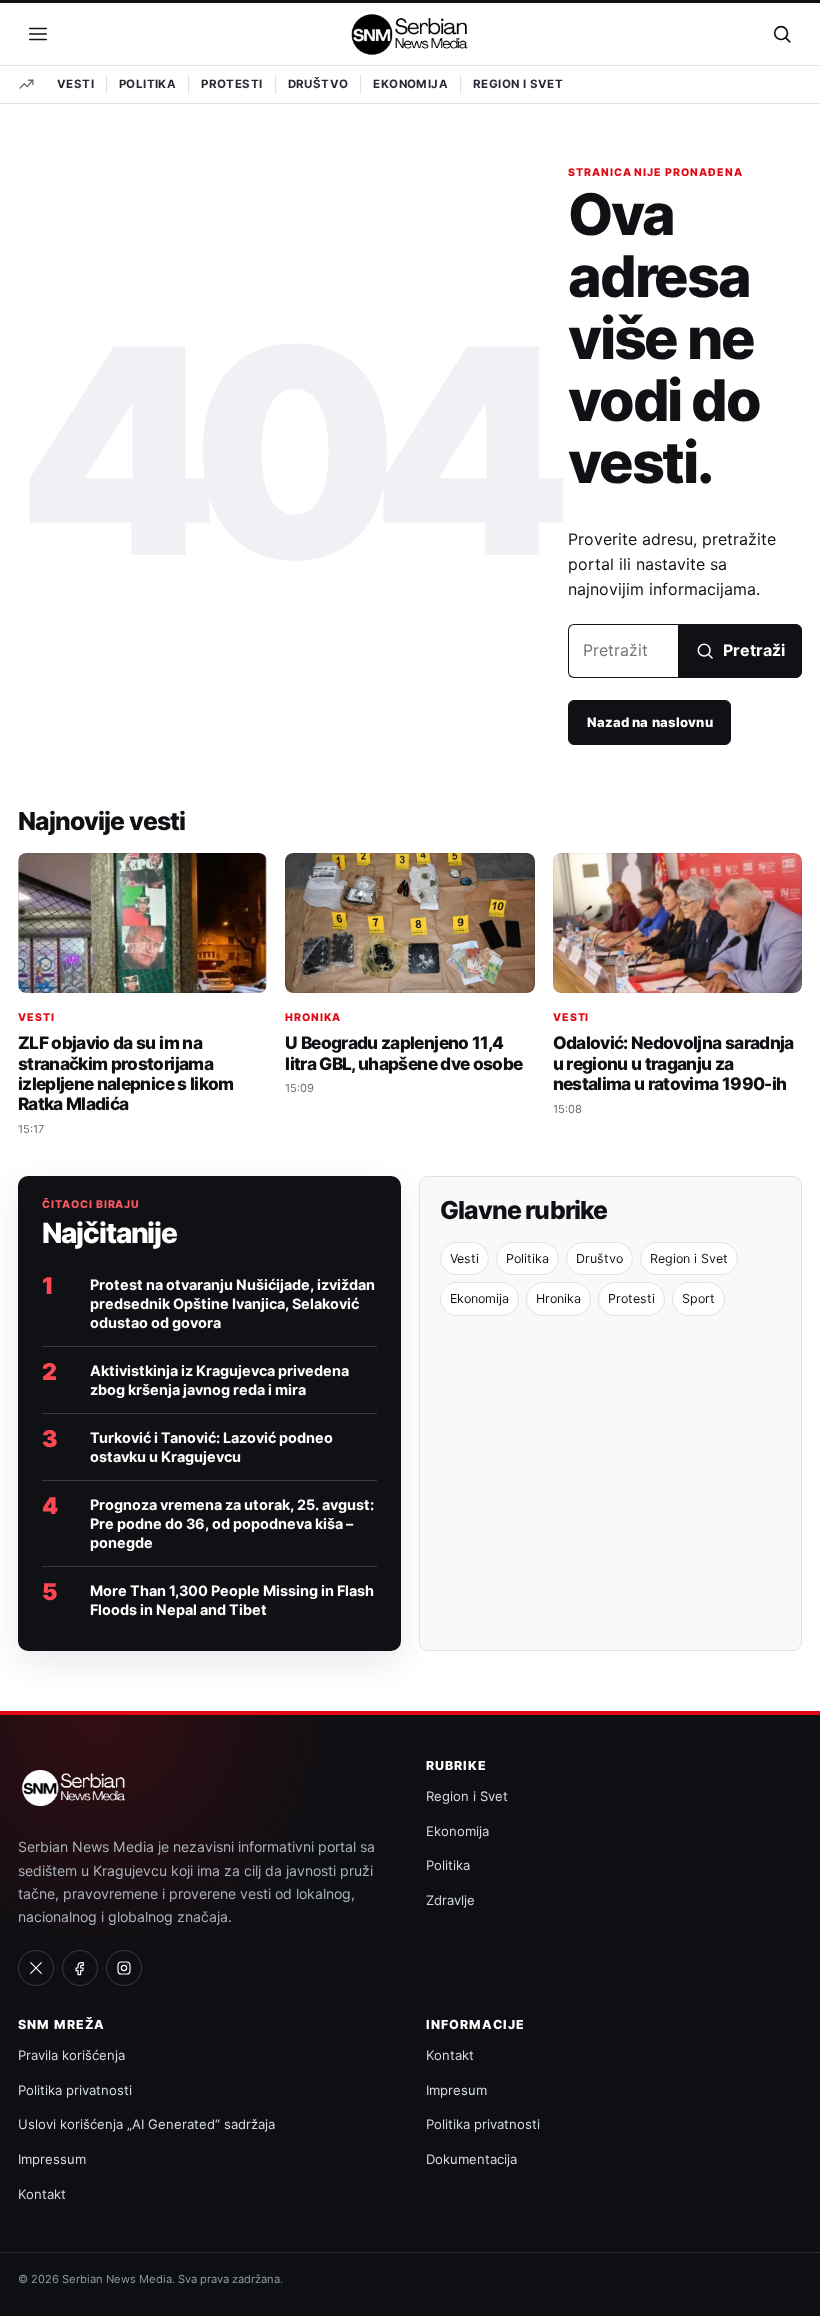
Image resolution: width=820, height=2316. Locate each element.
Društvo (318, 84)
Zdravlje (450, 1900)
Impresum (456, 2090)
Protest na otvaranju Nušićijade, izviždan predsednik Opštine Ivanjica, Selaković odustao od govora (232, 1303)
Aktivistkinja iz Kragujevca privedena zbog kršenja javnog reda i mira (219, 1380)
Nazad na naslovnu (650, 722)
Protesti (231, 84)
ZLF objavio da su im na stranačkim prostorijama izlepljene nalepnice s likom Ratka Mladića (126, 1073)
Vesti (75, 84)
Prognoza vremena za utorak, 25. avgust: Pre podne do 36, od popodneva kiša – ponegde (232, 1523)
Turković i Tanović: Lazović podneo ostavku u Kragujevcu (211, 1447)
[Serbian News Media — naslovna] (410, 34)
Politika (147, 84)
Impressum (52, 2159)
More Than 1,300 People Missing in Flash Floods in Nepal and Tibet (232, 1600)
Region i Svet (518, 84)
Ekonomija (410, 84)
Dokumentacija (471, 2159)
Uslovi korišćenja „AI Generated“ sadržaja (146, 2124)
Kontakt (42, 2194)
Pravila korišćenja (71, 2055)
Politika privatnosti (75, 2090)
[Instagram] (124, 1968)
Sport (698, 1298)
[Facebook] (80, 1968)
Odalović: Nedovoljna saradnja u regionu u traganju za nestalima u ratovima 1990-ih (673, 1062)
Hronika (313, 1017)
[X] (36, 1968)
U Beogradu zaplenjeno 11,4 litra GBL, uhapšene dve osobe (403, 1052)
